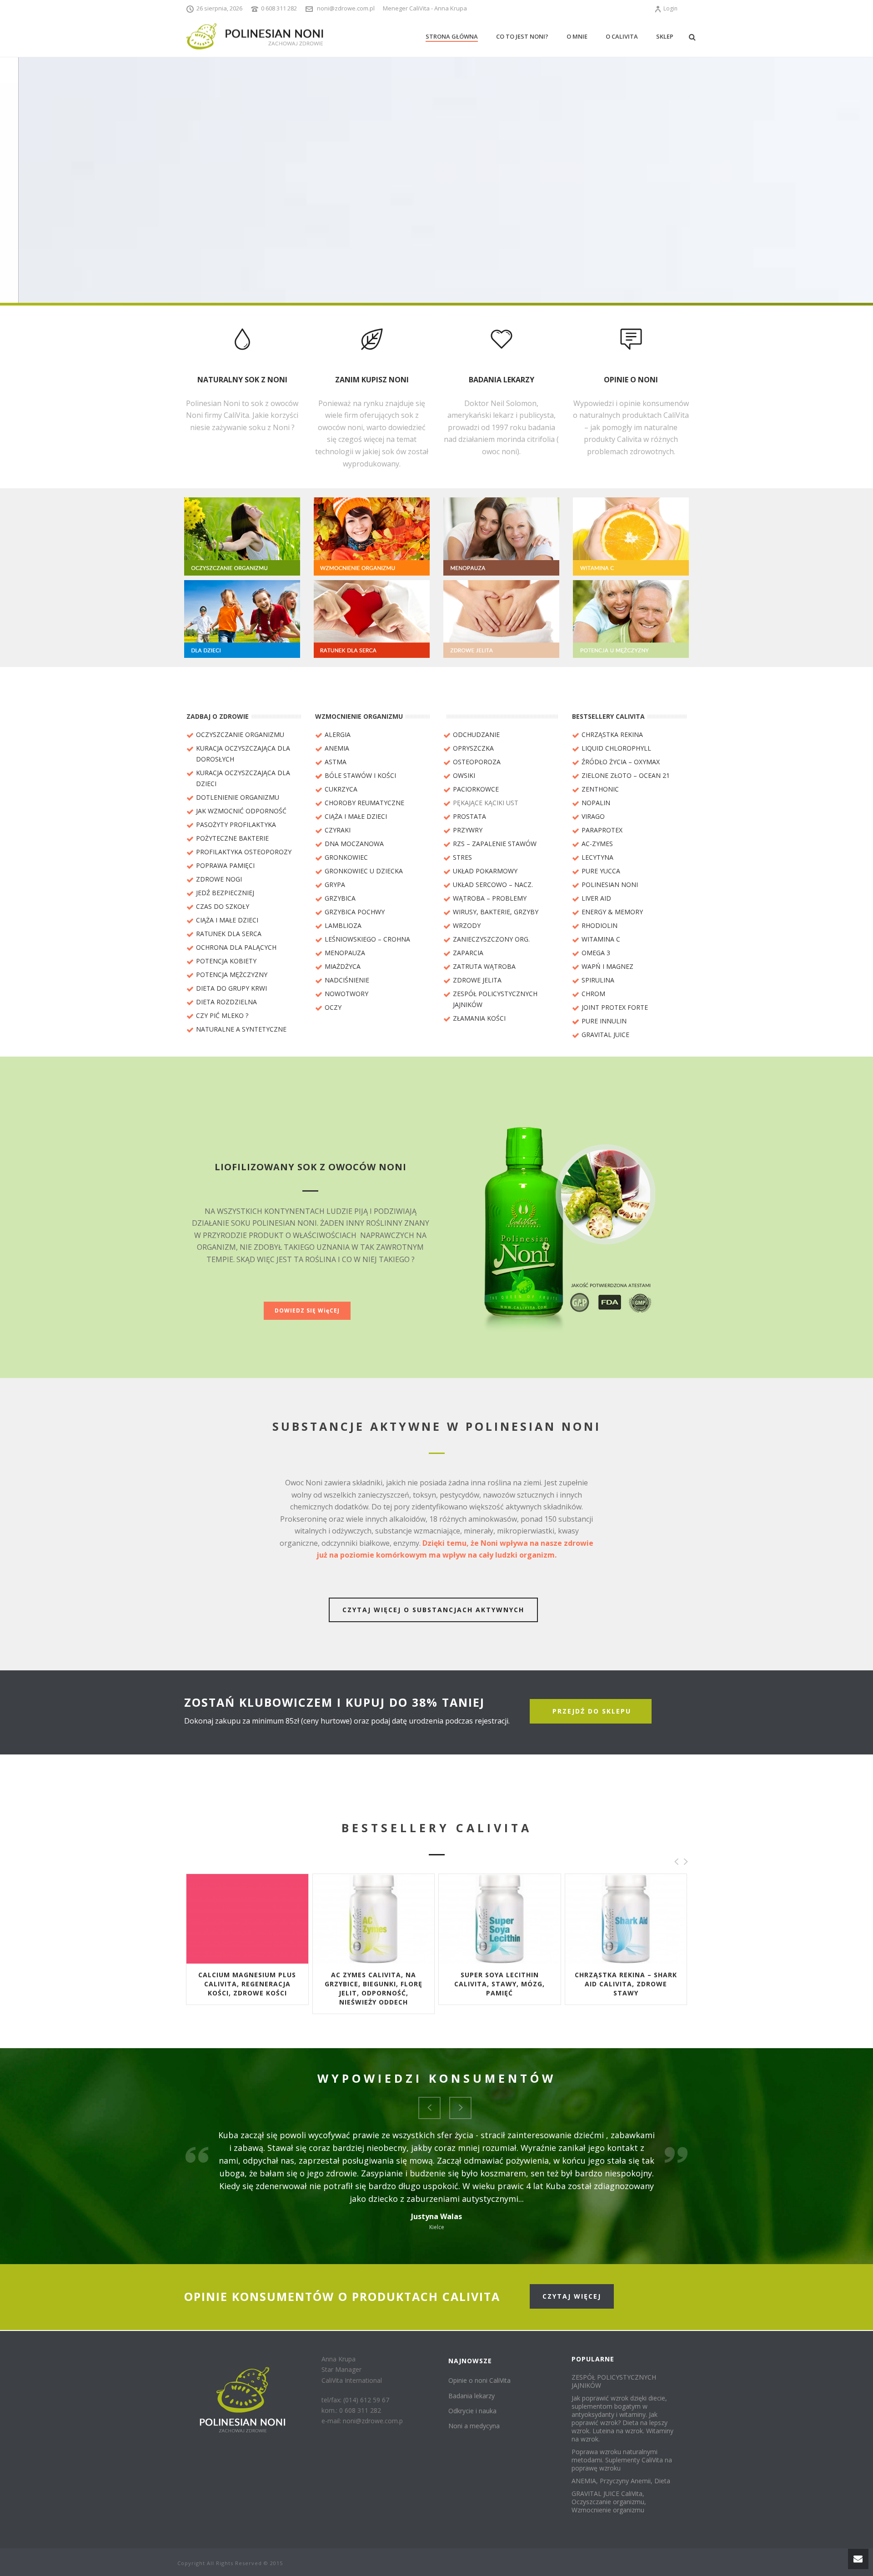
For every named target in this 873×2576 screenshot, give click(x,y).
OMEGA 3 (596, 953)
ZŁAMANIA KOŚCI (479, 1018)
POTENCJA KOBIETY (226, 961)
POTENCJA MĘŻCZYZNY (232, 975)
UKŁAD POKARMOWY (485, 871)
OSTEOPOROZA (477, 762)
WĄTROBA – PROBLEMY (490, 898)
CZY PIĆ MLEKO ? (222, 1015)
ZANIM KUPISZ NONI (372, 380)
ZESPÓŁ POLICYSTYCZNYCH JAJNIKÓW (614, 2381)
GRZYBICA (340, 898)
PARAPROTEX (602, 830)
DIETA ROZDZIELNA (226, 1002)
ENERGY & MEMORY (612, 912)
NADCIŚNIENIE (347, 980)
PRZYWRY (468, 830)
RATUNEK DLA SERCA (229, 934)
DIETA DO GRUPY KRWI (231, 988)
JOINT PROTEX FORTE (615, 1007)
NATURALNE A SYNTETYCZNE (241, 1029)
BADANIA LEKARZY (502, 380)
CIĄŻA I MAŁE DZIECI (227, 920)
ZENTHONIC (600, 789)
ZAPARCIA (468, 953)
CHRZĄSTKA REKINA (612, 734)
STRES (462, 857)
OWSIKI (464, 775)
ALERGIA (338, 734)
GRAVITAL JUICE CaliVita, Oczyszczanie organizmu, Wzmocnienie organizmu (609, 2502)
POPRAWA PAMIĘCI (225, 865)
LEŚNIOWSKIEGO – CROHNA (367, 939)
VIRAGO (593, 816)
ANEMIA (337, 748)
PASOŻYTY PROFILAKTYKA (236, 824)
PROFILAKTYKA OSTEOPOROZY (244, 852)
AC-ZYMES (597, 844)
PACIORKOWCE (476, 789)
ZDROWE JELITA (477, 980)
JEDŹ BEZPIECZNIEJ (225, 893)
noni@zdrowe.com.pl (346, 8)
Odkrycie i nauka (472, 2411)
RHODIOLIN (600, 925)
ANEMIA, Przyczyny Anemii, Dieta (621, 2481)
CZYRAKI (338, 830)
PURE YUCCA (601, 871)
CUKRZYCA (341, 789)
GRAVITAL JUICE (605, 1035)
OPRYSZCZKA (473, 748)
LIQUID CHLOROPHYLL (616, 748)
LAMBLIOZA (343, 925)
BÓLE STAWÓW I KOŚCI (360, 775)
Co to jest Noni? (522, 36)
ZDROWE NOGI (219, 879)
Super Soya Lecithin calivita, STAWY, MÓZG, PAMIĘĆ (499, 1984)
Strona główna (452, 36)
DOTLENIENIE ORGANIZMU (238, 797)
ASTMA (336, 762)
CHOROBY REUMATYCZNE (364, 803)
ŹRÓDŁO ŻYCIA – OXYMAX (621, 762)
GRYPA (335, 885)
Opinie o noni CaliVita (479, 2380)
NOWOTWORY (346, 994)
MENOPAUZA (345, 953)
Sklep (665, 36)
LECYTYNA (597, 857)
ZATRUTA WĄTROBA (484, 966)
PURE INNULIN (604, 1021)
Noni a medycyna (474, 2426)
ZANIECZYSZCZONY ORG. (491, 939)
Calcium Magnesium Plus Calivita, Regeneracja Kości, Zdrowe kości (247, 1984)
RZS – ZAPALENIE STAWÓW (495, 844)
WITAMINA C (601, 939)
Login (670, 8)
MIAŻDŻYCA (343, 966)
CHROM (593, 994)
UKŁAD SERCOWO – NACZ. (493, 885)
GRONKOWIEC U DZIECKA (364, 871)
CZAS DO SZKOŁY (223, 906)
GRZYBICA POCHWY (355, 912)
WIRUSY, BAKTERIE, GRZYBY (496, 912)
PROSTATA (469, 816)
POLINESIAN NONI (610, 885)
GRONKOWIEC (346, 857)
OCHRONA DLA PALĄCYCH (236, 947)
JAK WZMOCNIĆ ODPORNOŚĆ (241, 811)
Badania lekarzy (472, 2396)
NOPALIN (596, 803)
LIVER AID (596, 898)
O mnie (577, 36)
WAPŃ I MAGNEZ (607, 966)
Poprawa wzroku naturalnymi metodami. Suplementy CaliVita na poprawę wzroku (622, 2460)
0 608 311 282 (279, 8)
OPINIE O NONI (631, 380)
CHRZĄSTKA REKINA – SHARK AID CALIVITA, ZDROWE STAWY (626, 1984)
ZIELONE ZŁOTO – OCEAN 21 (626, 775)
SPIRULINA (598, 980)
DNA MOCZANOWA (354, 844)
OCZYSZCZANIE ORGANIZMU (240, 734)
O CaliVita (622, 36)
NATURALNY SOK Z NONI (242, 380)
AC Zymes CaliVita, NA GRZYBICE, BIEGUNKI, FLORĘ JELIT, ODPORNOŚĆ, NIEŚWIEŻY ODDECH (374, 1988)
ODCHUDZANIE (476, 734)
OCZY (333, 1007)
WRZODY (467, 925)
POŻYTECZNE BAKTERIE (232, 838)
